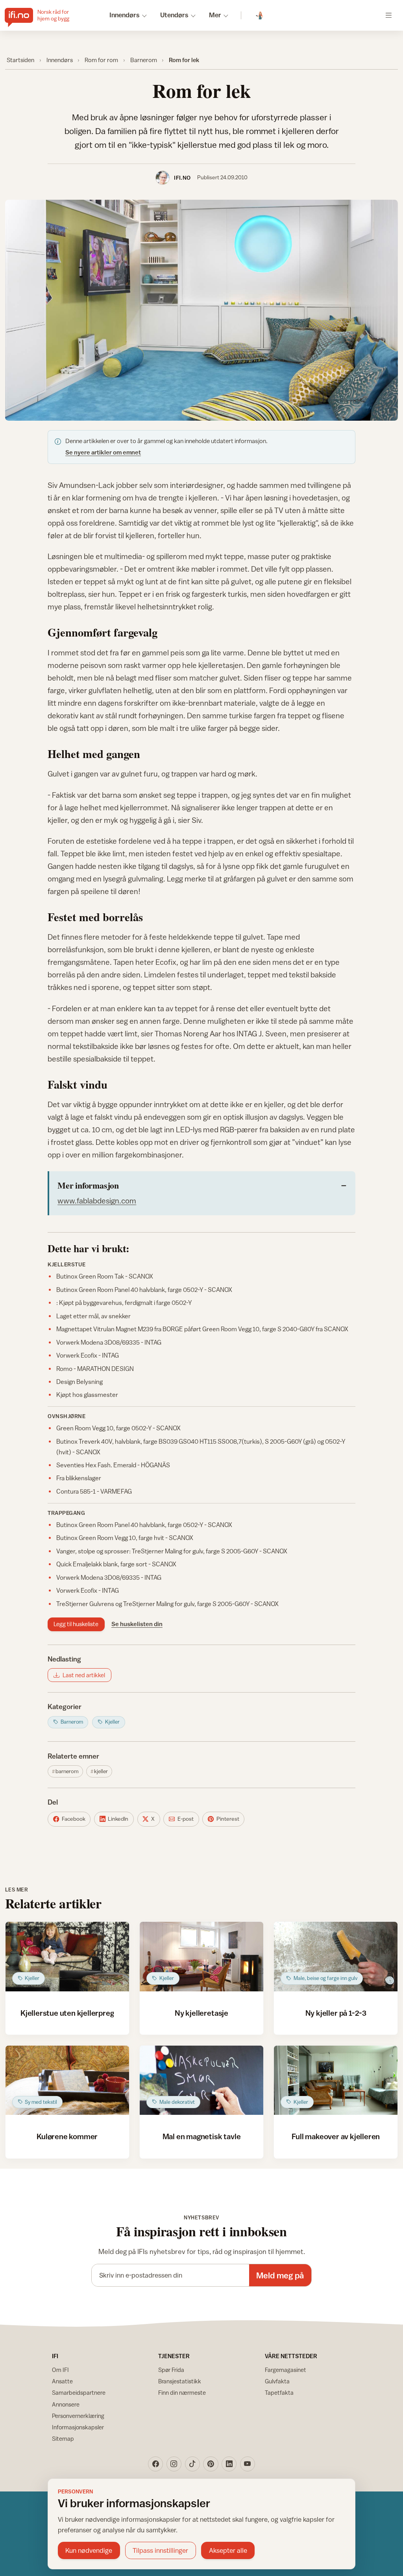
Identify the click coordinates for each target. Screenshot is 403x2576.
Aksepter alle (228, 2550)
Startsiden (20, 60)
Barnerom (144, 60)
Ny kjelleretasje (201, 2013)
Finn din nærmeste (182, 2393)
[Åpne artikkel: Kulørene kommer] (67, 2080)
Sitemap (63, 2439)
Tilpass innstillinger (160, 2550)
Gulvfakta (277, 2381)
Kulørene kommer (67, 2136)
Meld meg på (280, 2275)
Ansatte (62, 2381)
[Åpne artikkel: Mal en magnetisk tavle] (201, 2080)
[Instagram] (174, 2464)
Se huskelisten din (137, 1624)
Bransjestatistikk (180, 2381)
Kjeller (101, 1771)
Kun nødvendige (89, 2550)
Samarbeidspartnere (79, 2393)
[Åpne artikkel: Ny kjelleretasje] (201, 1957)
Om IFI (60, 2370)
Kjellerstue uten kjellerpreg (67, 2013)
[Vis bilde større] (202, 310)
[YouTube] (248, 2464)
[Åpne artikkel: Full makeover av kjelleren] (336, 2080)
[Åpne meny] (389, 15)
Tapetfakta (279, 2393)
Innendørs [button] (125, 15)
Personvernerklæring (78, 2416)
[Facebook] (155, 2464)
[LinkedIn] (229, 2464)
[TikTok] (192, 2464)
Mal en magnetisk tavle (202, 2136)
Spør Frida (171, 2370)
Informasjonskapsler (78, 2427)
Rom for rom (101, 60)
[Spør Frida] (260, 16)
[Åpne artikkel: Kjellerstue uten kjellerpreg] (67, 1957)
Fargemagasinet (286, 2370)
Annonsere (66, 2404)
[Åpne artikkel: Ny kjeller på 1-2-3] (336, 1957)
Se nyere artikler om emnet (103, 452)
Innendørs (60, 60)
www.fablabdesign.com (97, 1201)
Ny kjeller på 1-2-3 (336, 2013)
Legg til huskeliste (76, 1624)
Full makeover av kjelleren (336, 2136)
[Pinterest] (211, 2464)
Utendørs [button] (174, 15)
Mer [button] (215, 15)
